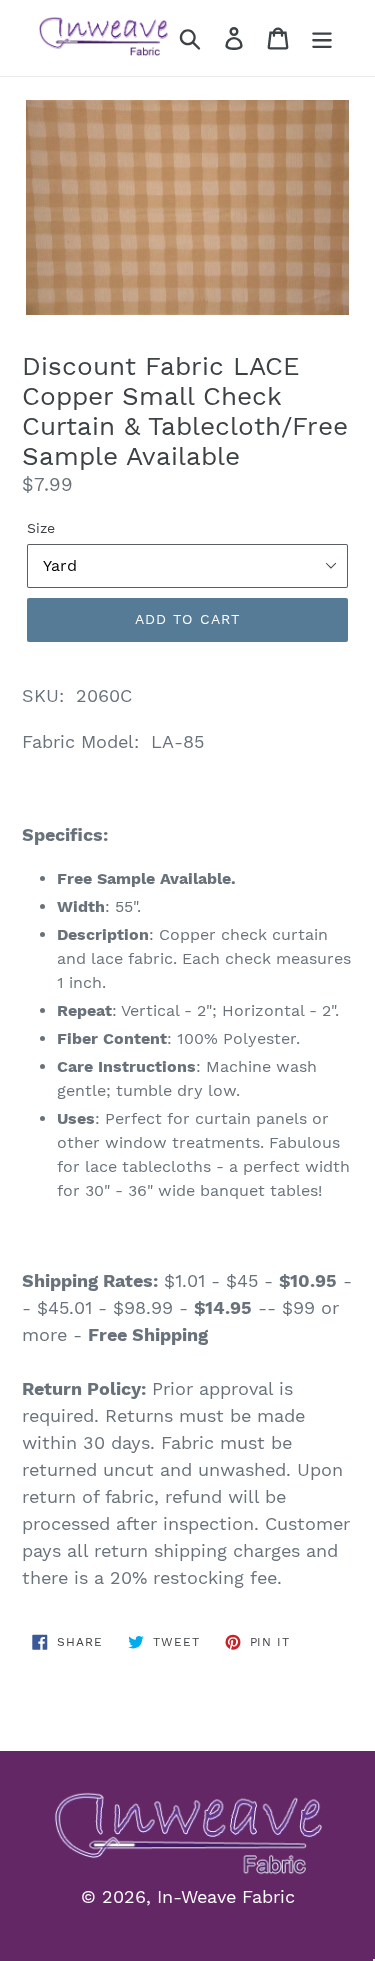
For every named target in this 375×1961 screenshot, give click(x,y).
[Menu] (322, 38)
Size (41, 528)
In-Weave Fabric (226, 1896)
